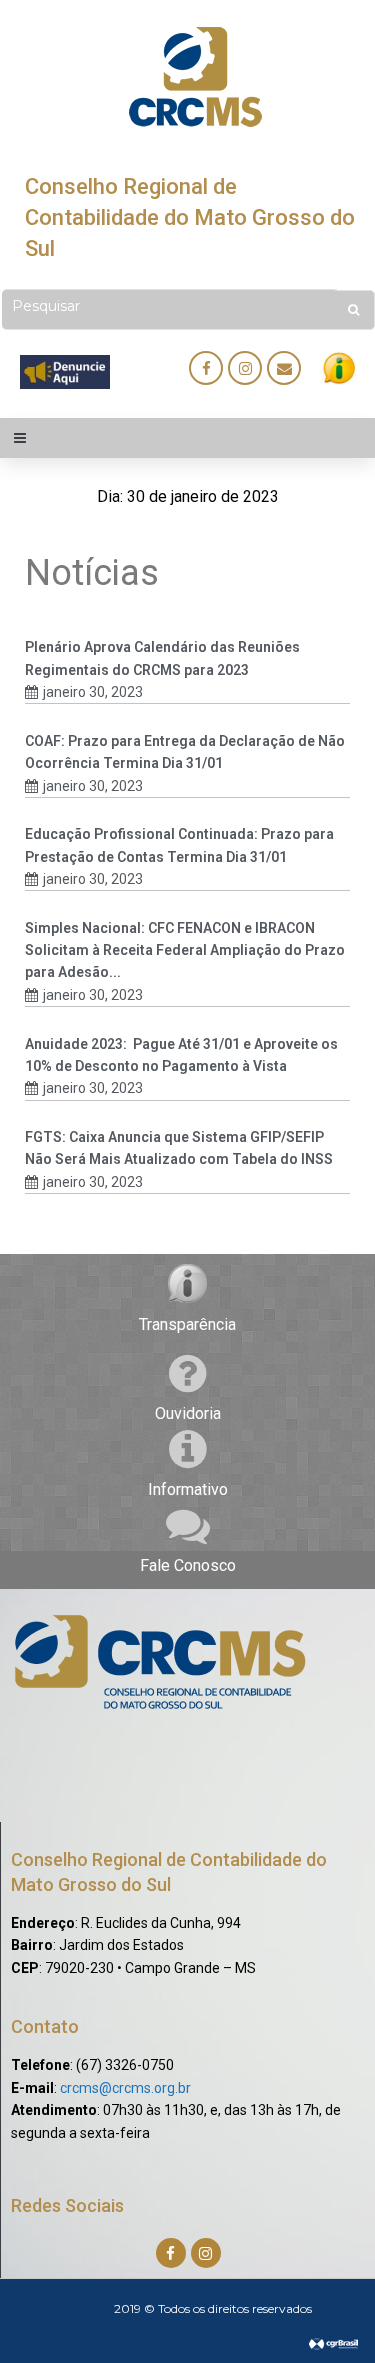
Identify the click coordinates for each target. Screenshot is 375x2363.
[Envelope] (284, 368)
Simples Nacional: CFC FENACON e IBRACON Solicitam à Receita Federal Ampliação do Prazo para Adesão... (185, 950)
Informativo (188, 1489)
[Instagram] (245, 368)
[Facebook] (206, 368)
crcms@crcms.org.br (125, 2088)
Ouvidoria (188, 1413)
